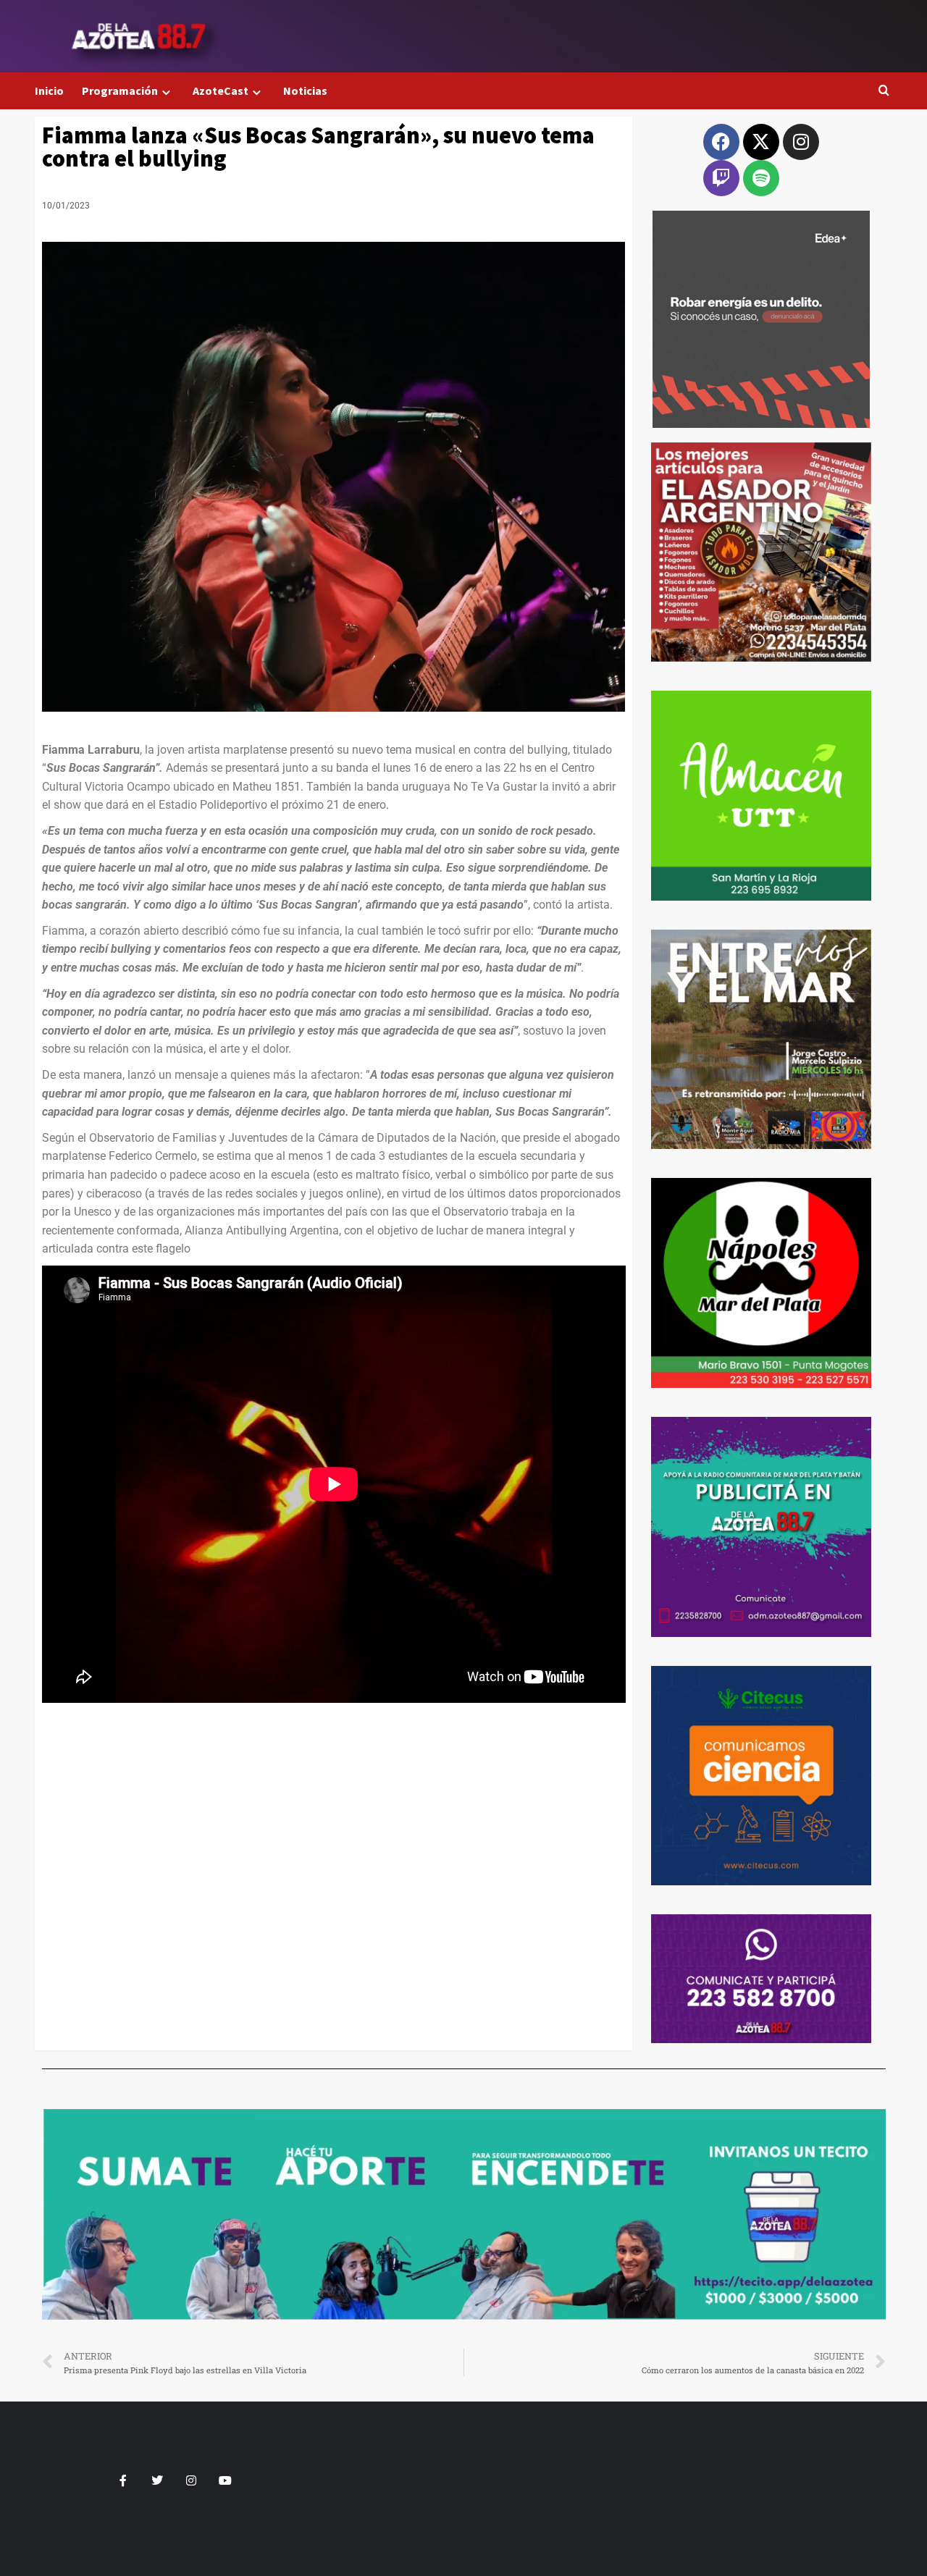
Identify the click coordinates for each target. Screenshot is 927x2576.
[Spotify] (761, 178)
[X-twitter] (761, 142)
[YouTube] (225, 2480)
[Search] (884, 91)
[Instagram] (801, 142)
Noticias (305, 91)
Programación (120, 91)
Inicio (49, 91)
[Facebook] (721, 142)
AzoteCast (221, 91)
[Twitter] (157, 2480)
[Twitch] (721, 178)
